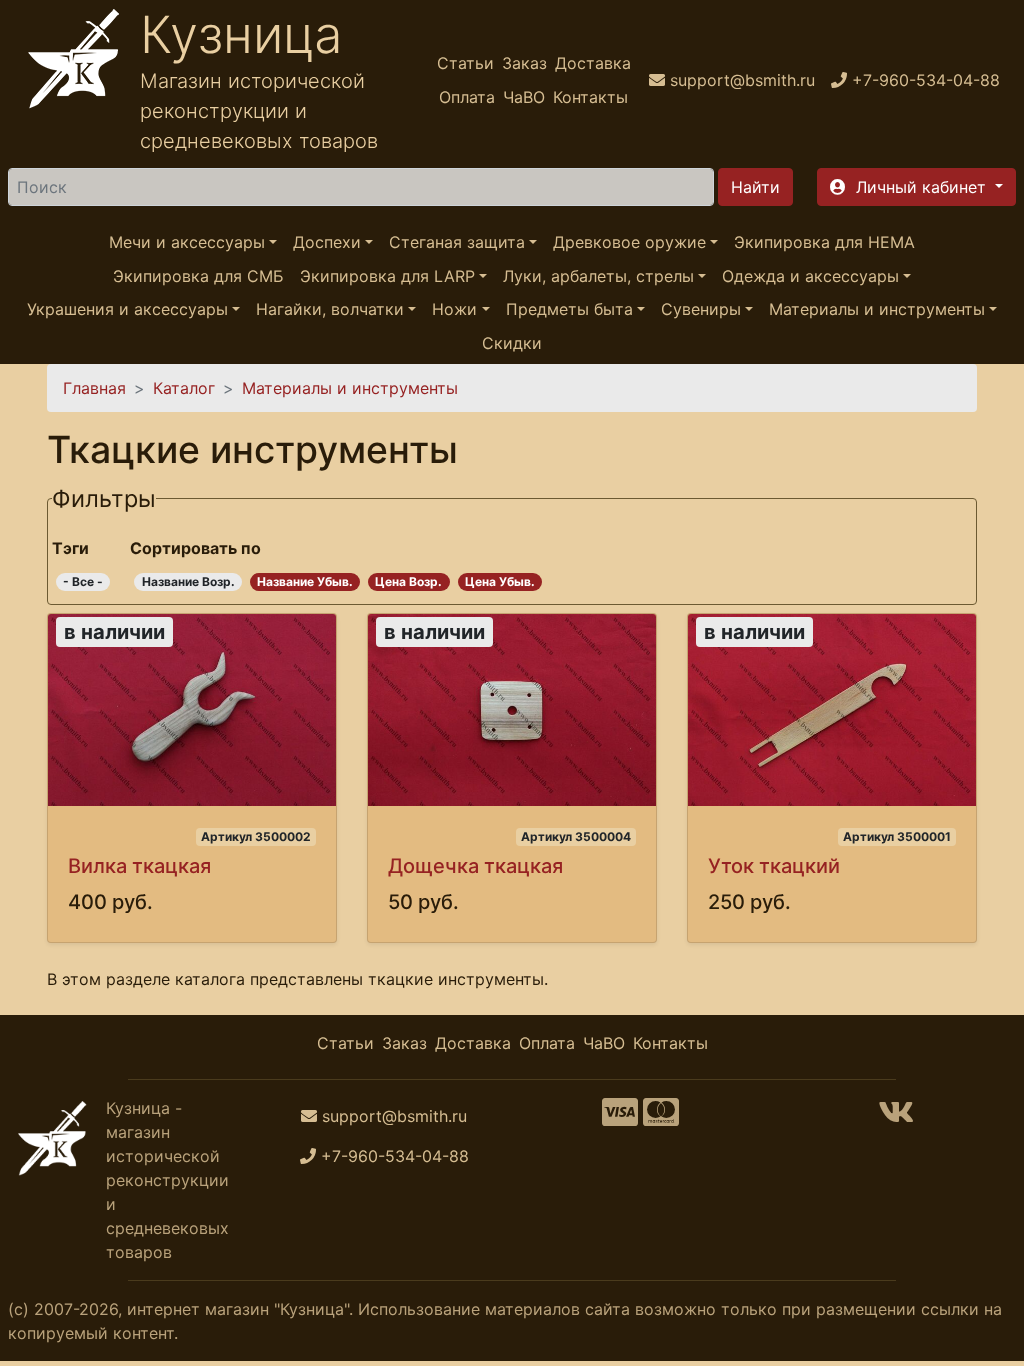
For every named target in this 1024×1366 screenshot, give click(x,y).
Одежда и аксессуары (810, 276)
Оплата (467, 97)
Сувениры (701, 309)
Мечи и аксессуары (187, 242)
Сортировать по (195, 548)
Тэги (70, 548)
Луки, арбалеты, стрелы (598, 276)
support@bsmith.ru (394, 1116)
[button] (916, 187)
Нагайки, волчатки (330, 309)
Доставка (593, 63)
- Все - (83, 581)
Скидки (512, 343)
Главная (94, 388)
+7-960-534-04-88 (395, 1156)
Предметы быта (569, 309)
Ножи (454, 309)
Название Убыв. (305, 581)
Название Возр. (188, 581)
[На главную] (74, 80)
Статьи (465, 63)
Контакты (590, 97)
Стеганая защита (457, 242)
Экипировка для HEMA (824, 242)
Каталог (184, 388)
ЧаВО (524, 97)
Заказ (524, 63)
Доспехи (327, 242)
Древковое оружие (629, 242)
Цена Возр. (408, 581)
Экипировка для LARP (387, 276)
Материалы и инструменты (877, 309)
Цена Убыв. (500, 581)
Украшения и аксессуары (127, 309)
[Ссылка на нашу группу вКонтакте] (896, 1118)
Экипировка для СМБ (198, 276)
